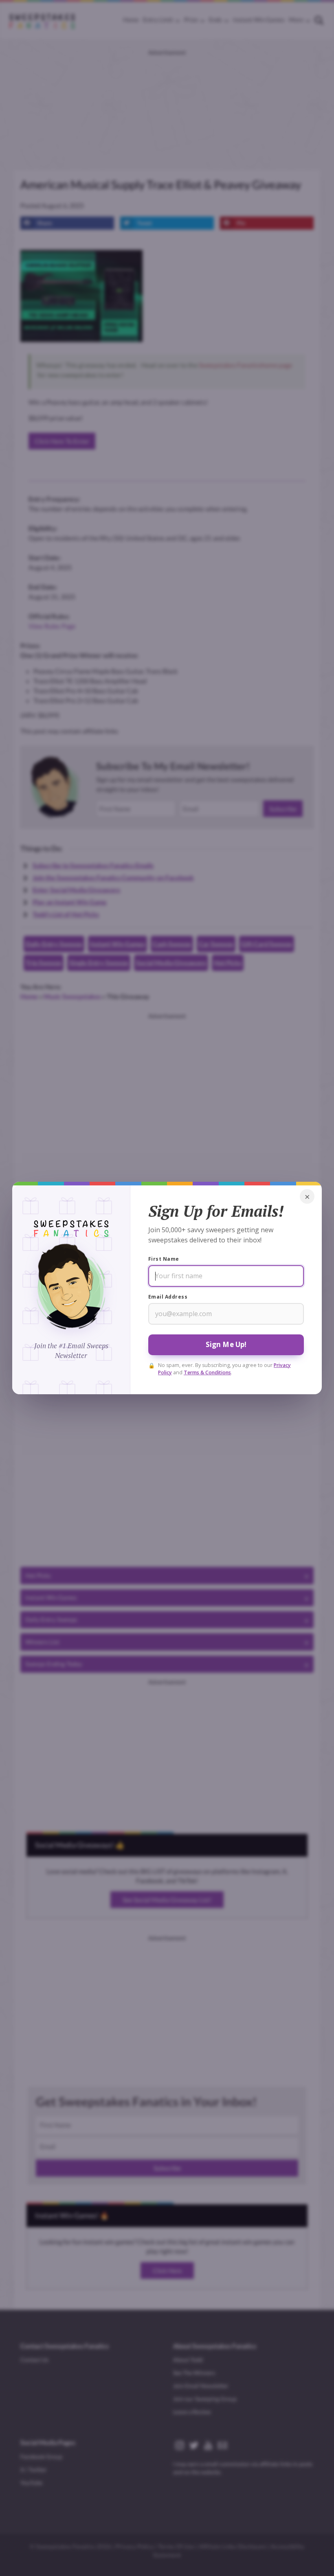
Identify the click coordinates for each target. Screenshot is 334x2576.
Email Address (168, 1297)
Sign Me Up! (226, 1344)
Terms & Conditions (207, 1372)
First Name (164, 1259)
